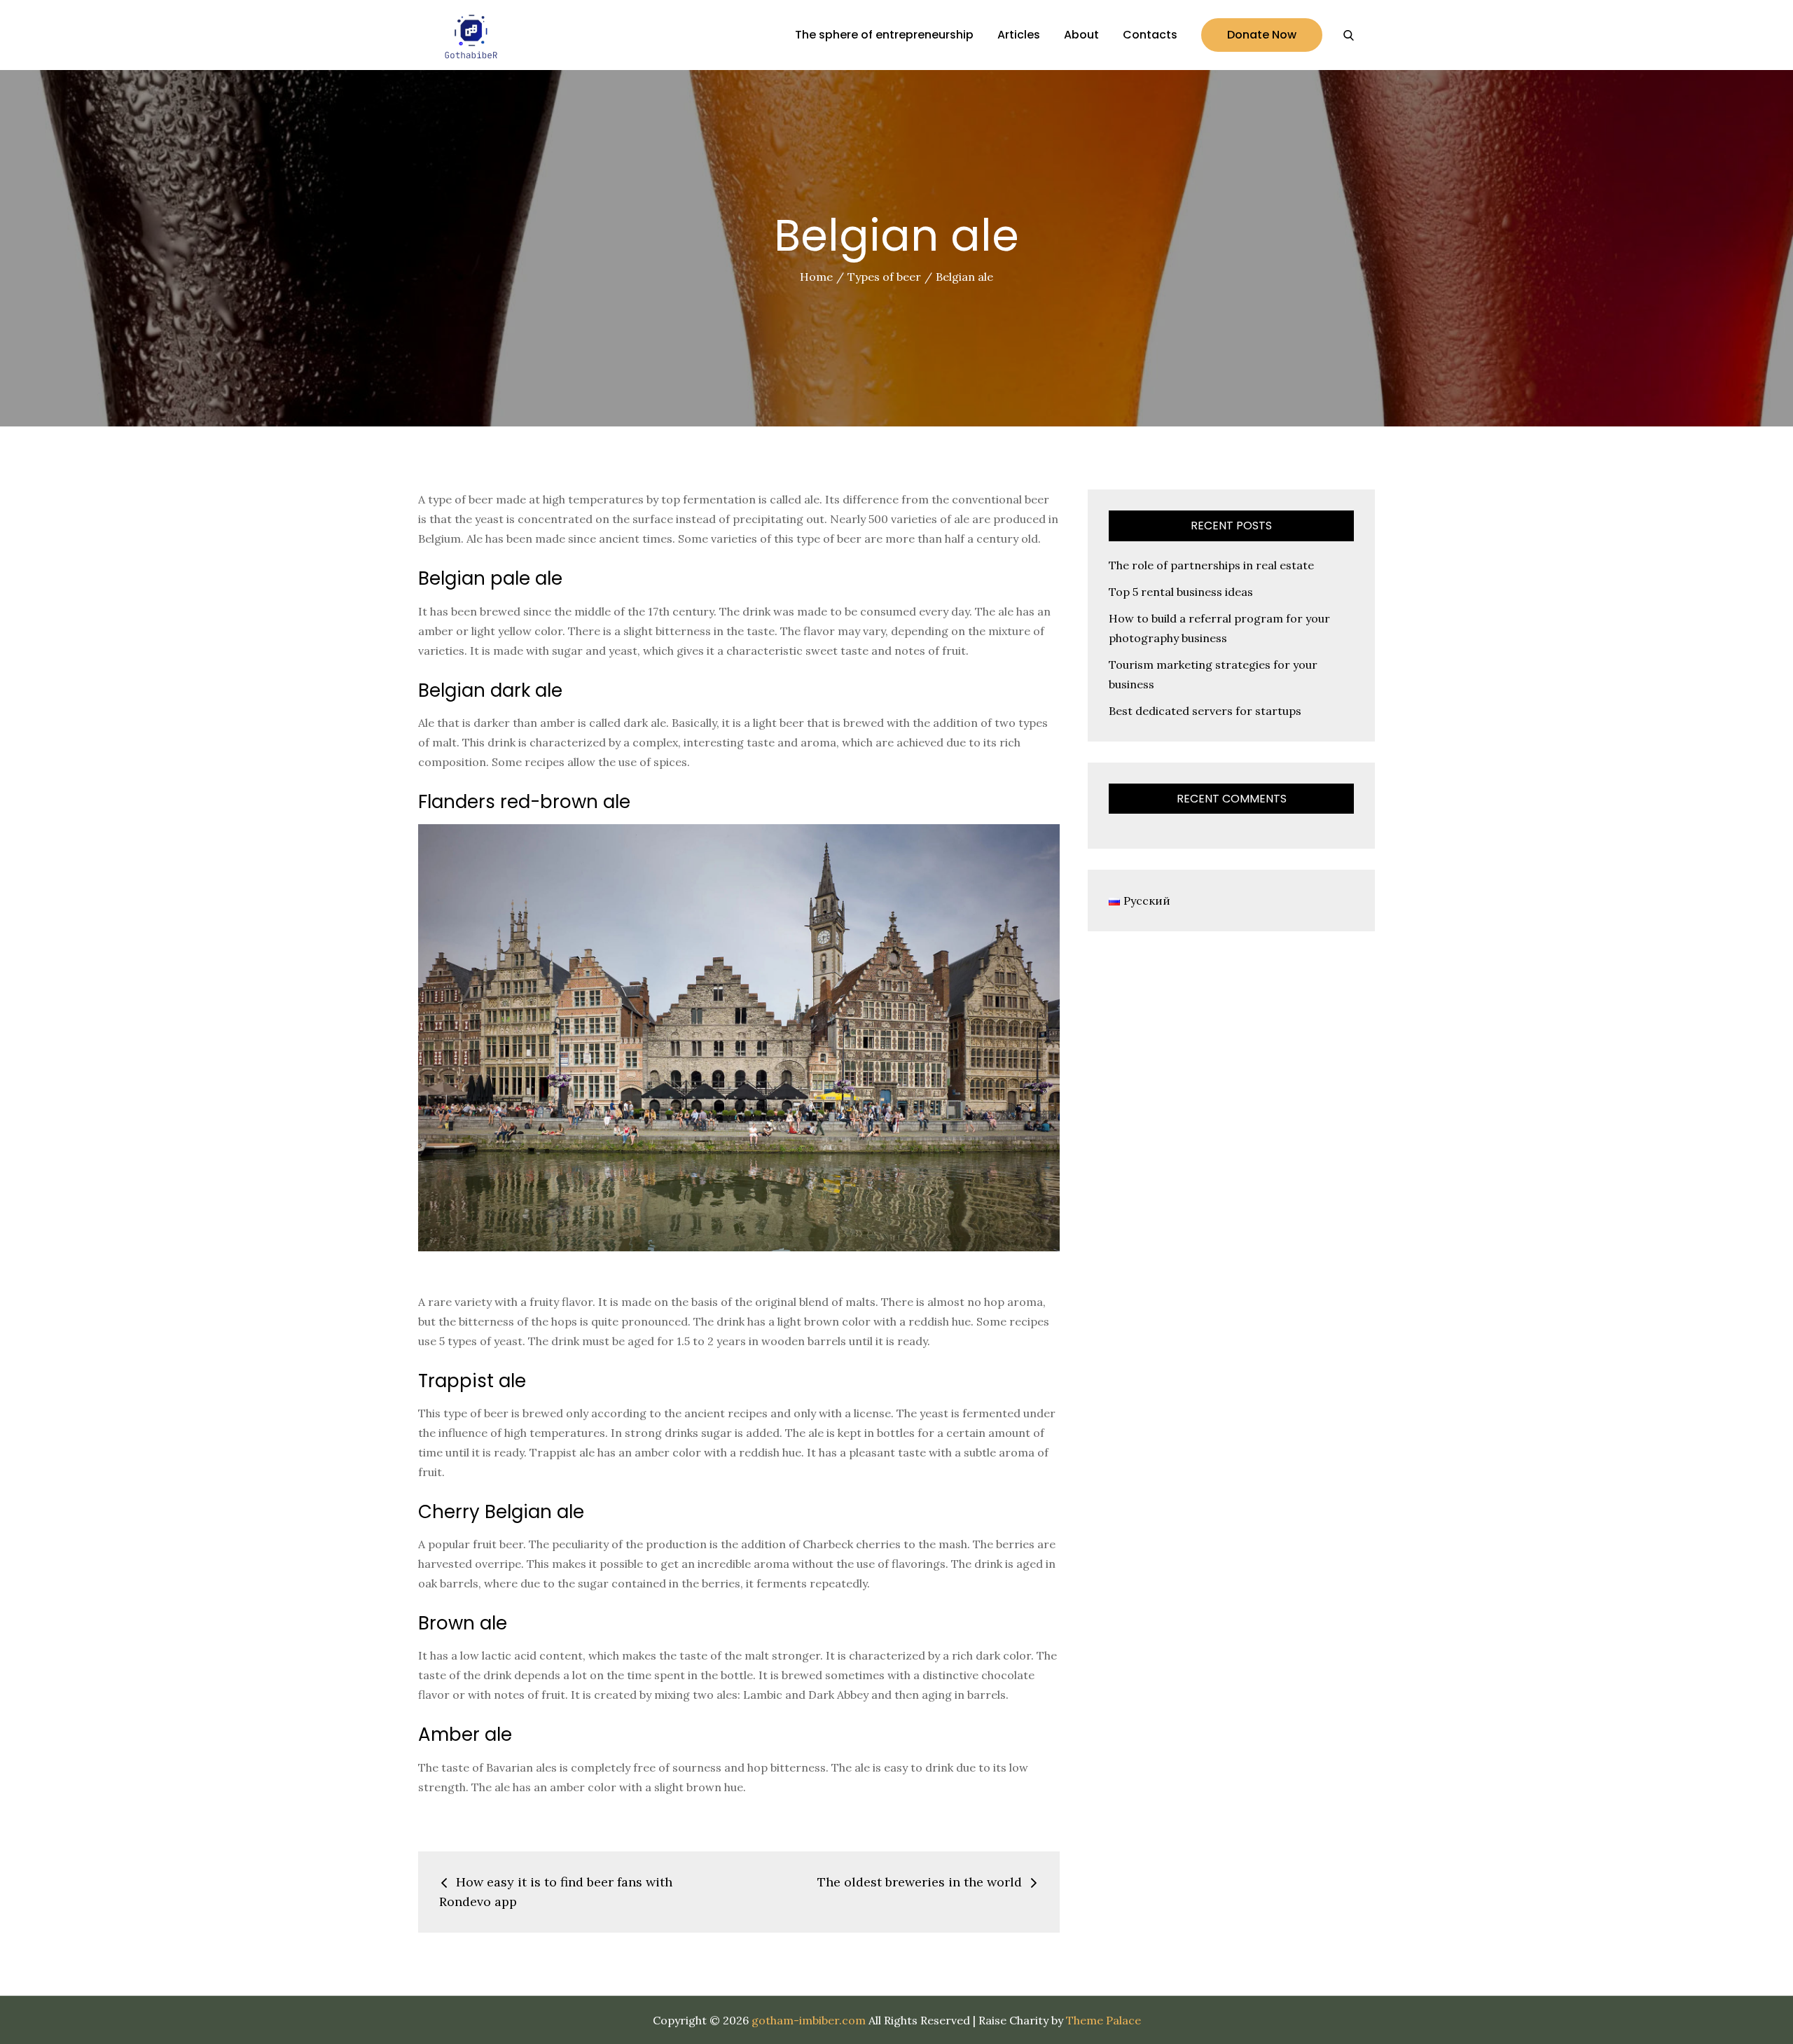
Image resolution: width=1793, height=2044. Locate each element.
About (1081, 35)
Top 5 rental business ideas (1181, 592)
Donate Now (1262, 35)
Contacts (1150, 35)
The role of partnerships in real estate (1211, 565)
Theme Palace (1103, 2020)
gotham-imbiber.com (809, 2020)
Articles (1019, 35)
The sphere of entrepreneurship (884, 35)
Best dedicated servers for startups (1205, 711)
